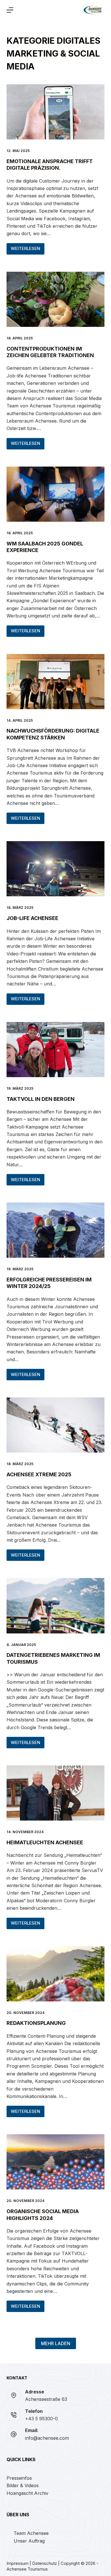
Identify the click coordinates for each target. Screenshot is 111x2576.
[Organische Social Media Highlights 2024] (55, 2162)
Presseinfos (19, 2478)
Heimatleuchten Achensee (45, 1842)
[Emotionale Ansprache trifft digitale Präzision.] (55, 112)
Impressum (18, 2563)
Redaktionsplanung (36, 2023)
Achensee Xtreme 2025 (39, 1474)
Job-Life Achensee (32, 918)
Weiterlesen (28, 250)
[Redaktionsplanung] (55, 1974)
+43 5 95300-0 (41, 2419)
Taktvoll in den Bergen (41, 1099)
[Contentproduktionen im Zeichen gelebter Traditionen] (55, 299)
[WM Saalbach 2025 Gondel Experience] (55, 494)
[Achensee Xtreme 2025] (55, 1425)
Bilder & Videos (23, 2485)
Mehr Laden (56, 2343)
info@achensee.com (47, 2438)
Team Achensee (31, 2533)
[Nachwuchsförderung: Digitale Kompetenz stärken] (55, 682)
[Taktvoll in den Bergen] (55, 1050)
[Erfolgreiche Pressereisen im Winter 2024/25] (55, 1230)
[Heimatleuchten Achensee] (55, 1793)
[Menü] (10, 10)
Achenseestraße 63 (46, 2399)
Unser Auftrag (29, 2541)
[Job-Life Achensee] (55, 869)
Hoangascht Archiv (27, 2493)
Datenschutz (45, 2563)
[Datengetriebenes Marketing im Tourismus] (55, 1606)
